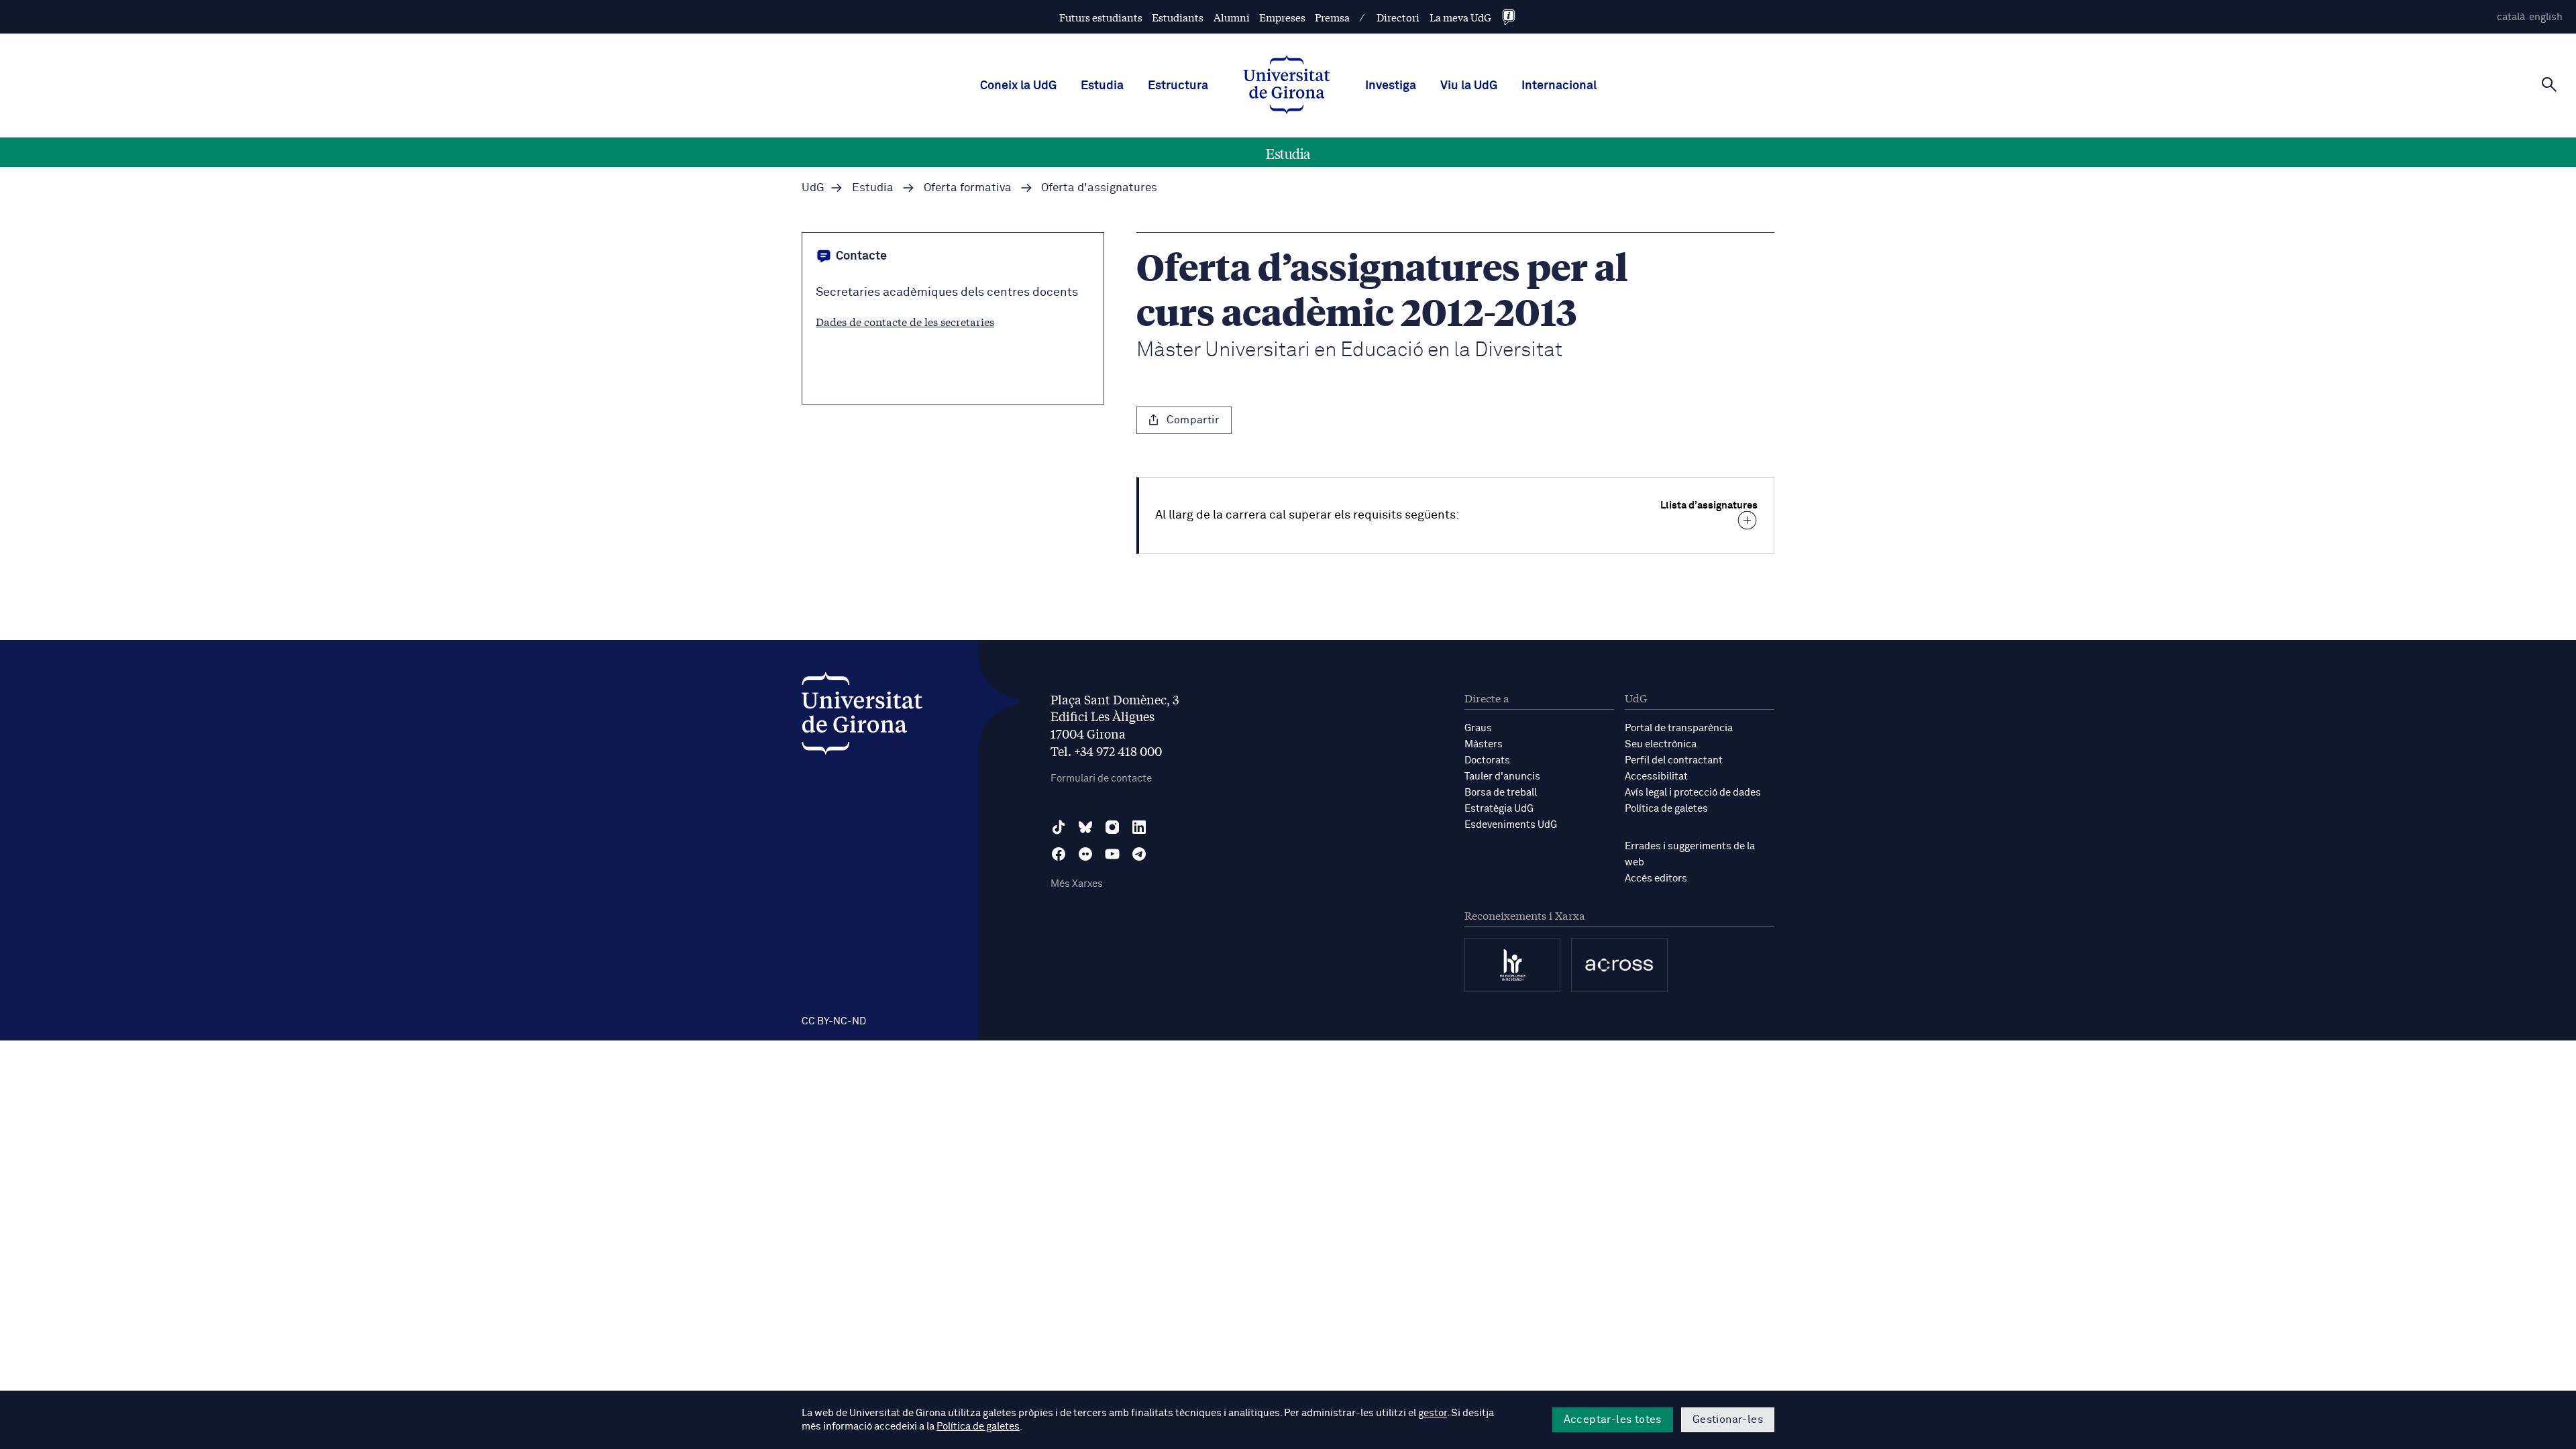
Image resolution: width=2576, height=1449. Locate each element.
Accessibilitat (1656, 776)
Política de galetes (1666, 809)
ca (2511, 17)
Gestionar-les (1728, 1419)
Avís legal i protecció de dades (1693, 793)
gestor (1433, 1413)
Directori (1398, 17)
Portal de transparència (1679, 728)
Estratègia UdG (1499, 809)
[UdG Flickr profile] (1085, 854)
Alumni (1232, 17)
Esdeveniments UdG (1511, 825)
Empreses (1282, 17)
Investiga (1391, 86)
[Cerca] (2549, 85)
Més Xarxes (1077, 884)
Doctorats (1487, 760)
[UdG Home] (1287, 86)
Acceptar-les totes (1613, 1419)
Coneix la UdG (1018, 86)
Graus (1478, 728)
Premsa (1332, 17)
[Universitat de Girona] (862, 717)
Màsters (1484, 744)
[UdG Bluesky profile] (1085, 827)
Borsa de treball (1501, 793)
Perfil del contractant (1674, 760)
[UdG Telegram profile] (1139, 854)
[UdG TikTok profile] (1059, 827)
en (2546, 17)
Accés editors (1656, 878)
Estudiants (1178, 17)
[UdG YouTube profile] (1112, 854)
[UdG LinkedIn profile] (1139, 827)
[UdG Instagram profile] (1112, 827)
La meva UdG (1460, 17)
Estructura (1178, 86)
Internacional (1559, 86)
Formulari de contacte (1101, 779)
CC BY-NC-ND (834, 1021)
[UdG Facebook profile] (1059, 854)
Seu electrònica (1661, 744)
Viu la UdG (1469, 86)
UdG (813, 188)
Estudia (1102, 86)
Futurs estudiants (1101, 17)
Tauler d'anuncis (1502, 776)
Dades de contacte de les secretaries (905, 321)
